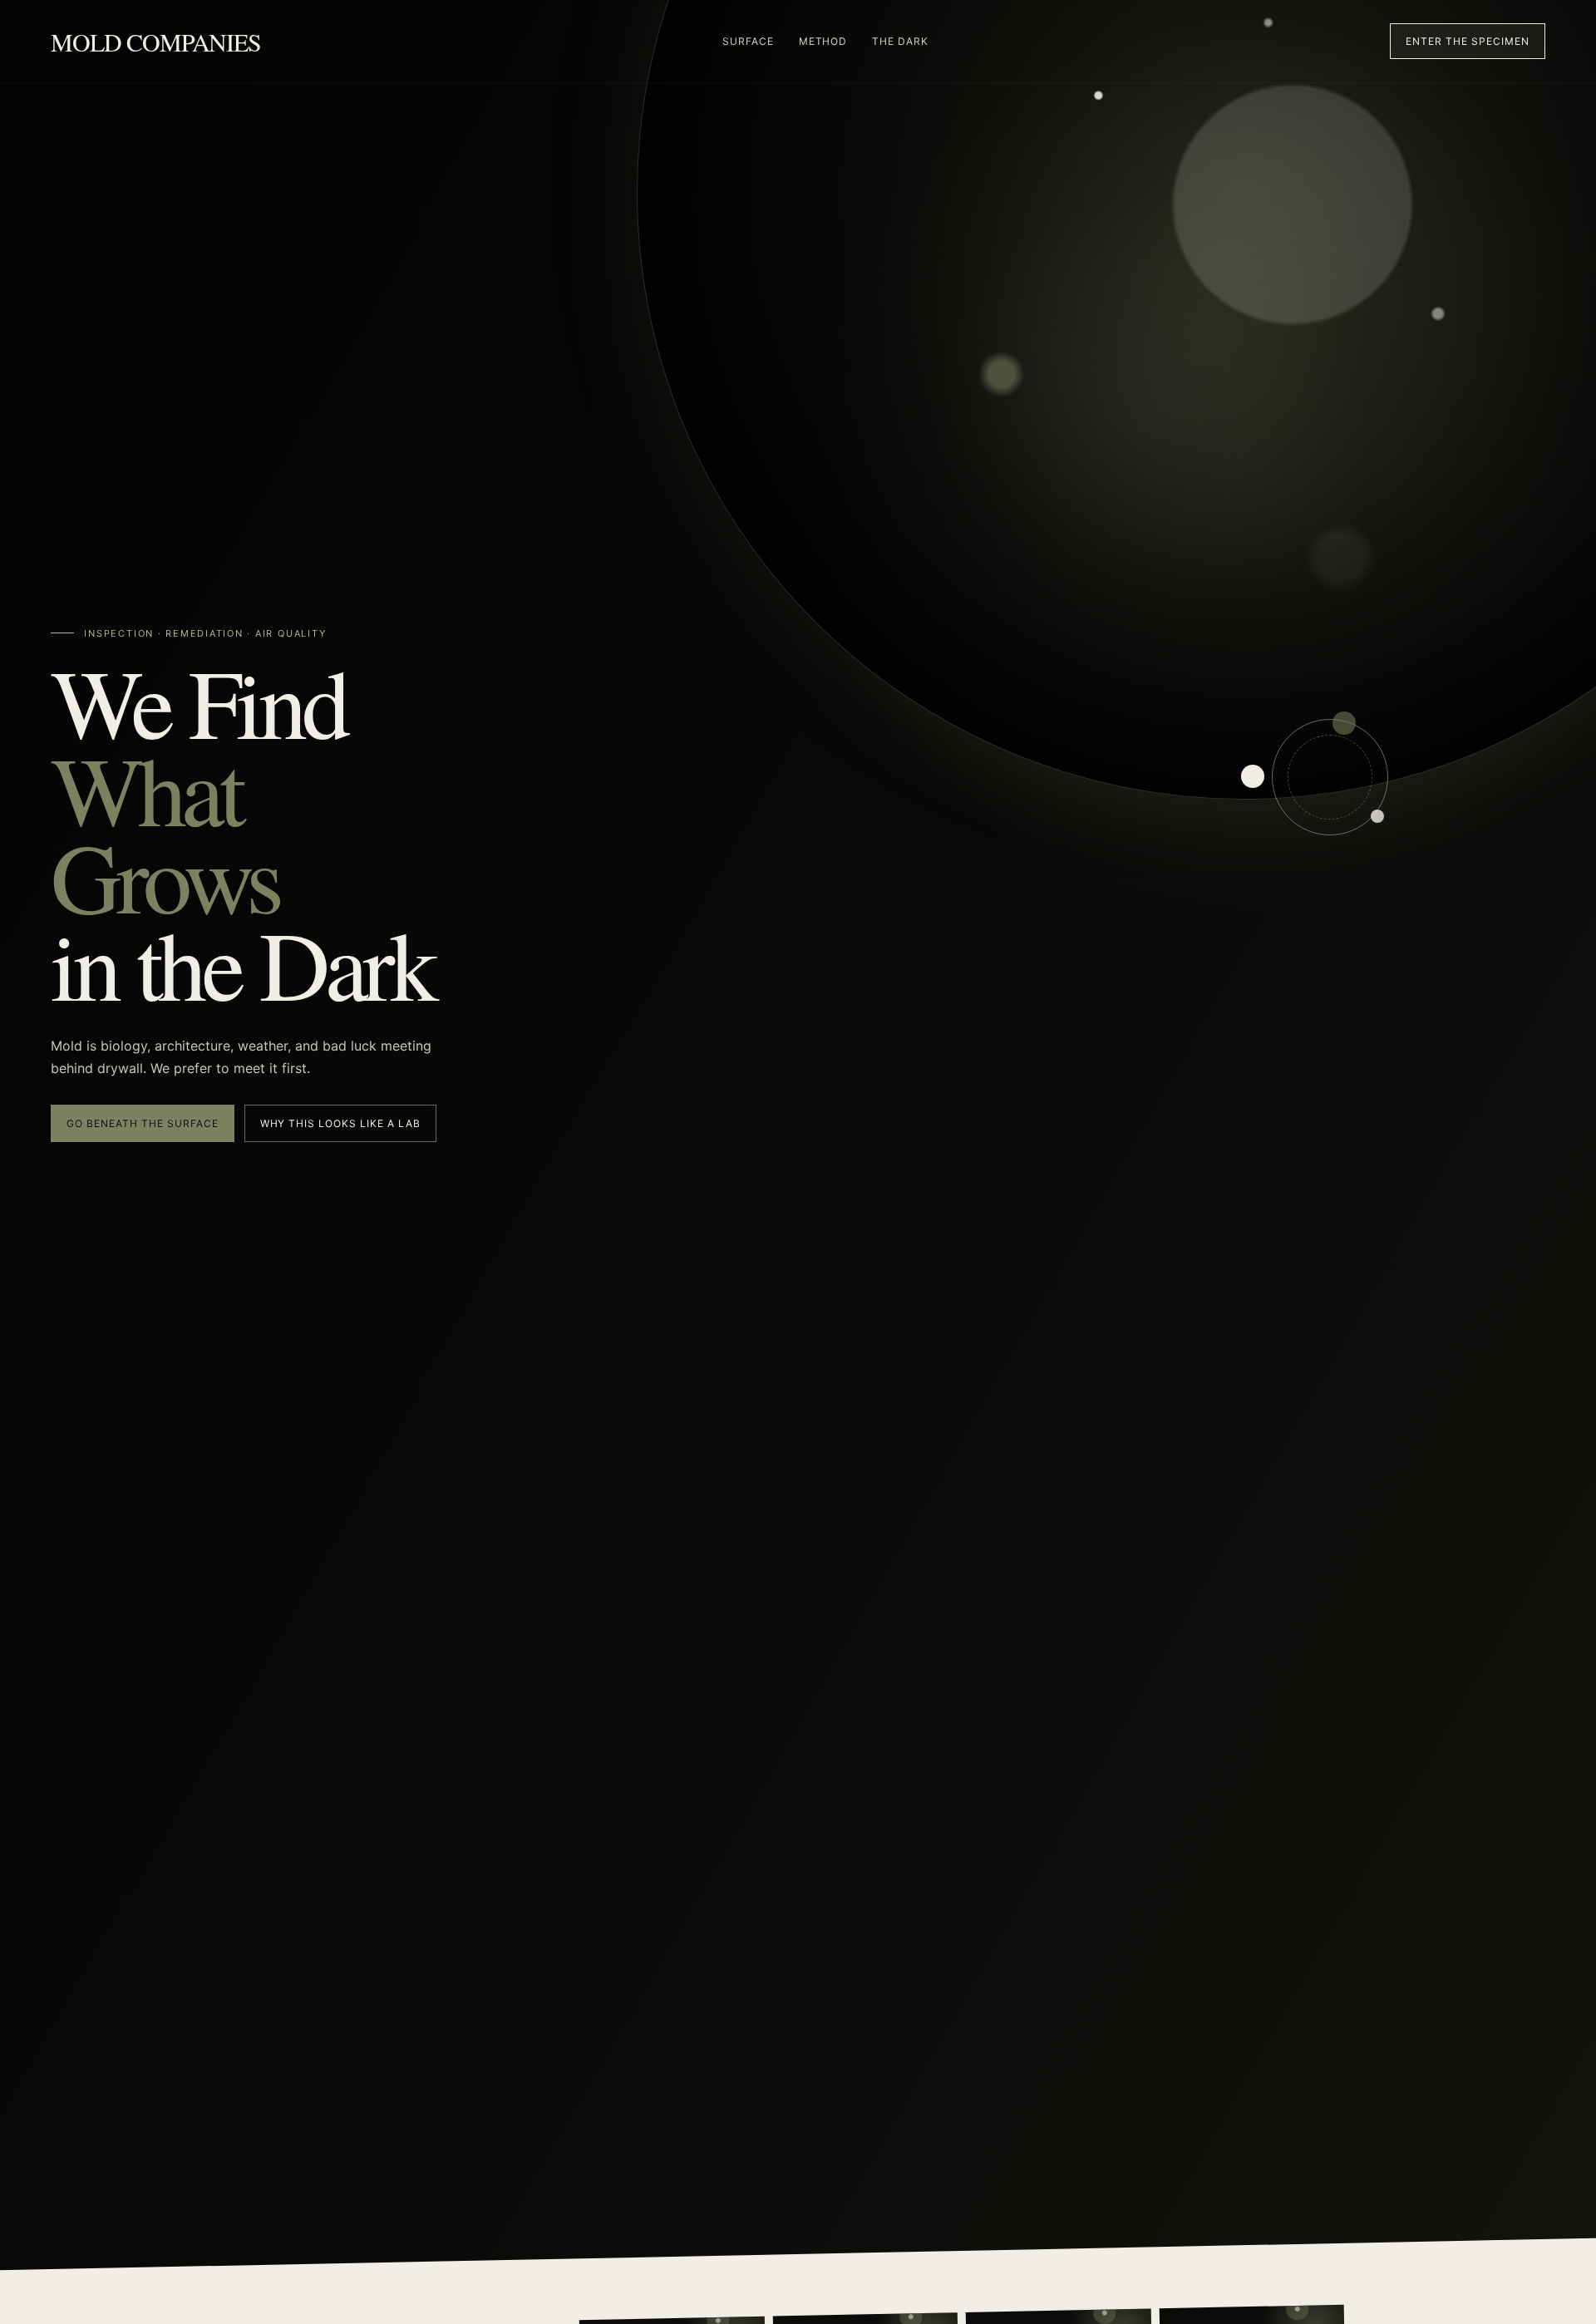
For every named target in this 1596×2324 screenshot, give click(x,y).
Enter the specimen (1467, 41)
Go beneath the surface (142, 1123)
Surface (748, 41)
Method (823, 41)
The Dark (900, 41)
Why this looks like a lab (340, 1123)
